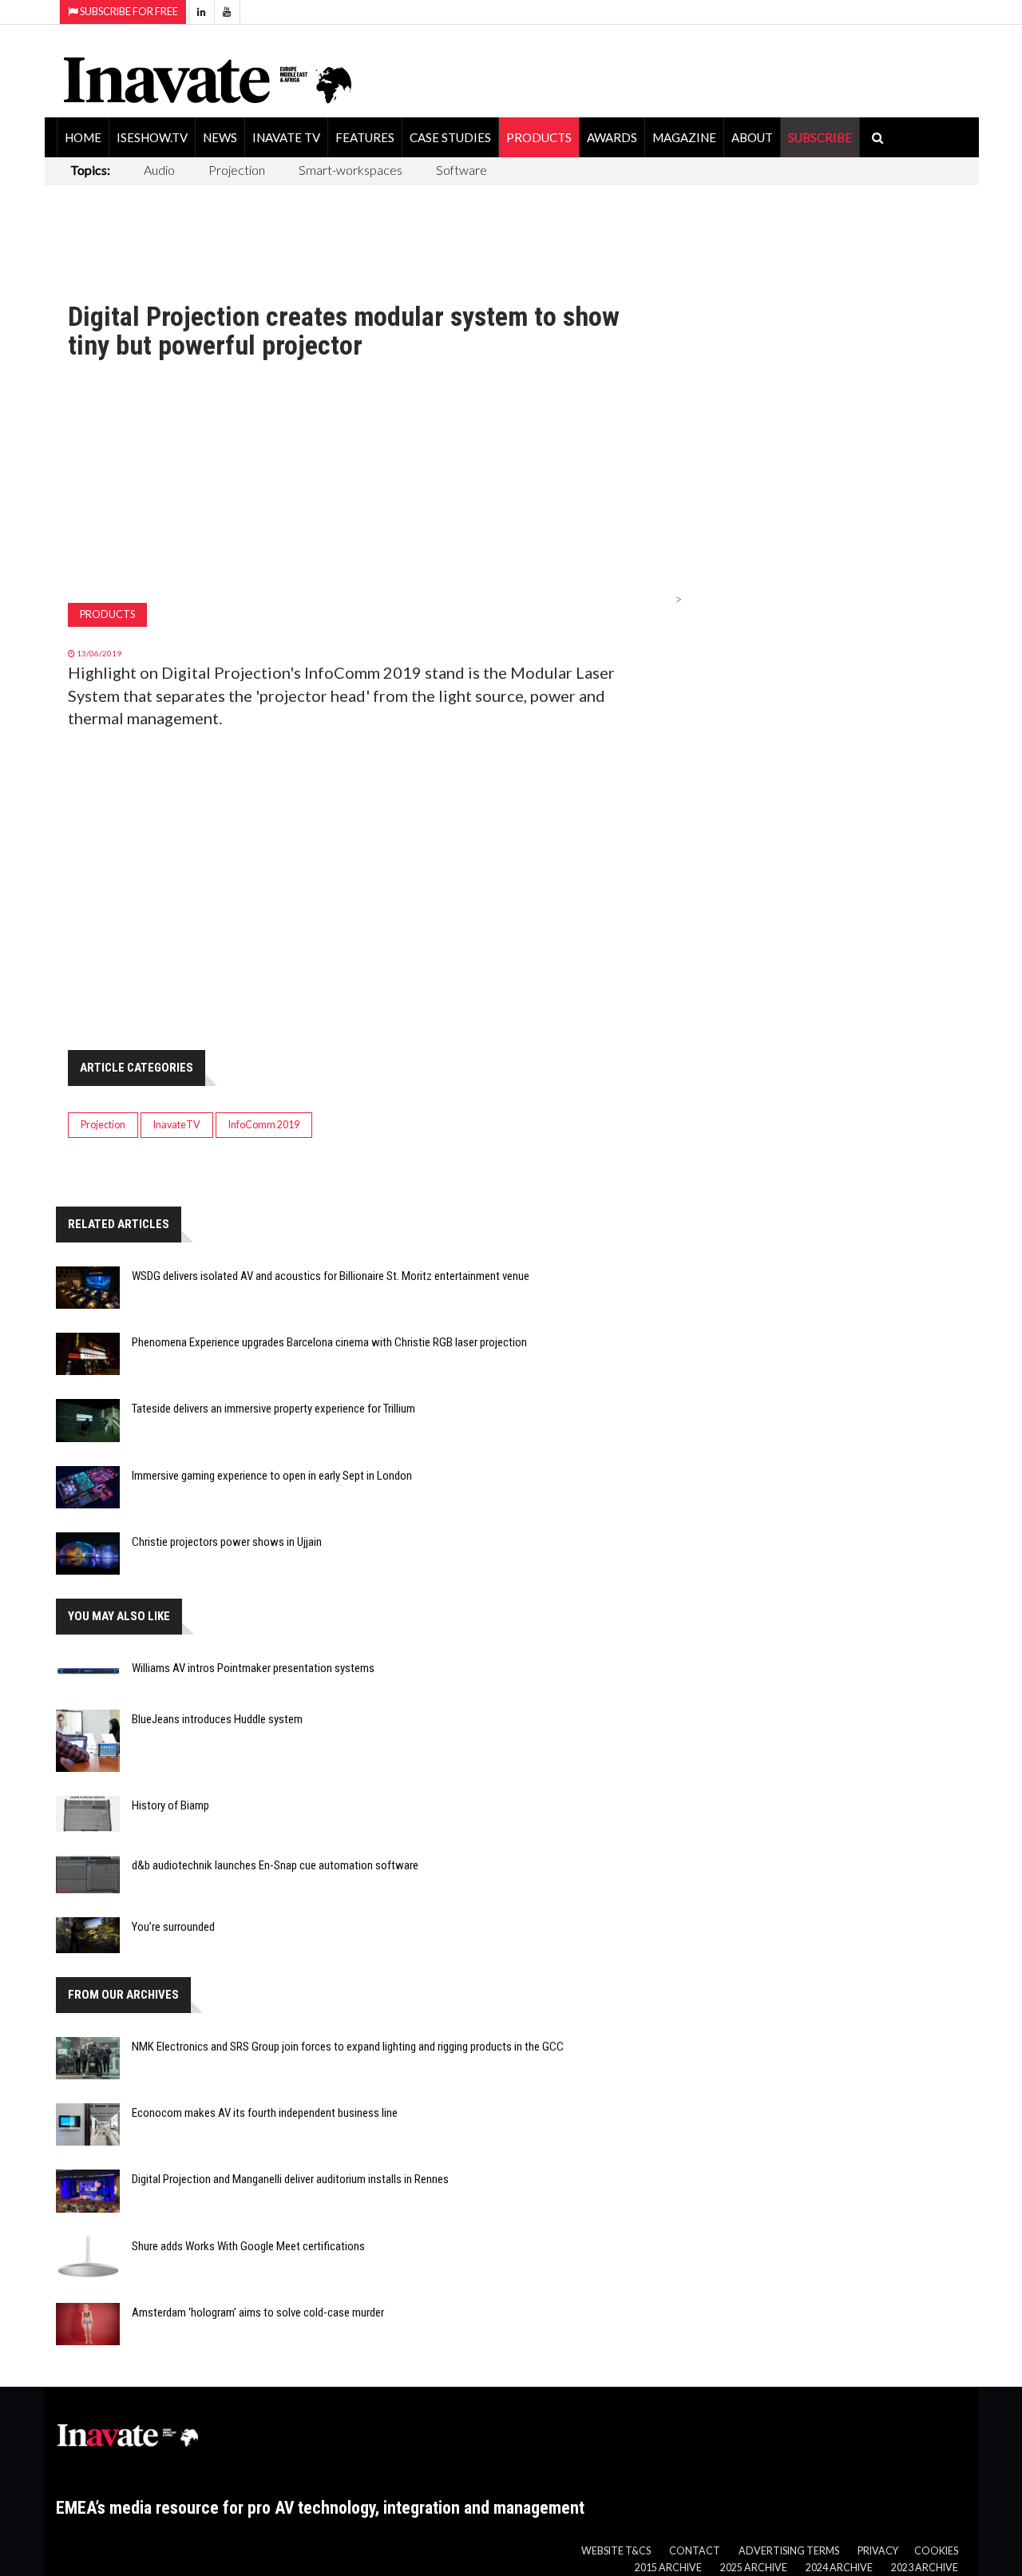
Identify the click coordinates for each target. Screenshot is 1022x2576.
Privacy (878, 2551)
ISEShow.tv (152, 137)
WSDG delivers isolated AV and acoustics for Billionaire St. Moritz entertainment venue (331, 1276)
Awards (612, 137)
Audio (159, 170)
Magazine (684, 137)
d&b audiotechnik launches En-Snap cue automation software (275, 1865)
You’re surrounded (173, 1927)
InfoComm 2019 (264, 1125)
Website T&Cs (616, 2551)
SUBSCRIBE (820, 137)
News (220, 137)
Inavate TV (286, 137)
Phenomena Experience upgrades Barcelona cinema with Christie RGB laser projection (329, 1342)
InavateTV (177, 1125)
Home (83, 137)
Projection (237, 170)
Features (365, 137)
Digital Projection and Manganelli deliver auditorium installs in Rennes (290, 2179)
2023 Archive (925, 2568)
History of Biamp (170, 1805)
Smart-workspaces (351, 170)
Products (539, 137)
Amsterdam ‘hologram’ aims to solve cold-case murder (258, 2312)
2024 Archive (839, 2568)
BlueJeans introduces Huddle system (217, 1719)
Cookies (936, 2551)
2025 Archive (754, 2568)
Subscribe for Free (128, 12)
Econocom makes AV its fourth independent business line (265, 2113)
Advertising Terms (789, 2551)
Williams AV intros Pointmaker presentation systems (253, 1668)
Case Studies (450, 137)
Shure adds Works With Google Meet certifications (248, 2246)
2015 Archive (668, 2568)
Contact (695, 2551)
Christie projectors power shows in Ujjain (227, 1542)
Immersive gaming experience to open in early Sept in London (272, 1476)
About (752, 137)
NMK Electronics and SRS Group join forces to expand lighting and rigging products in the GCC (348, 2047)
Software (461, 170)
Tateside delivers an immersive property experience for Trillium (273, 1409)
